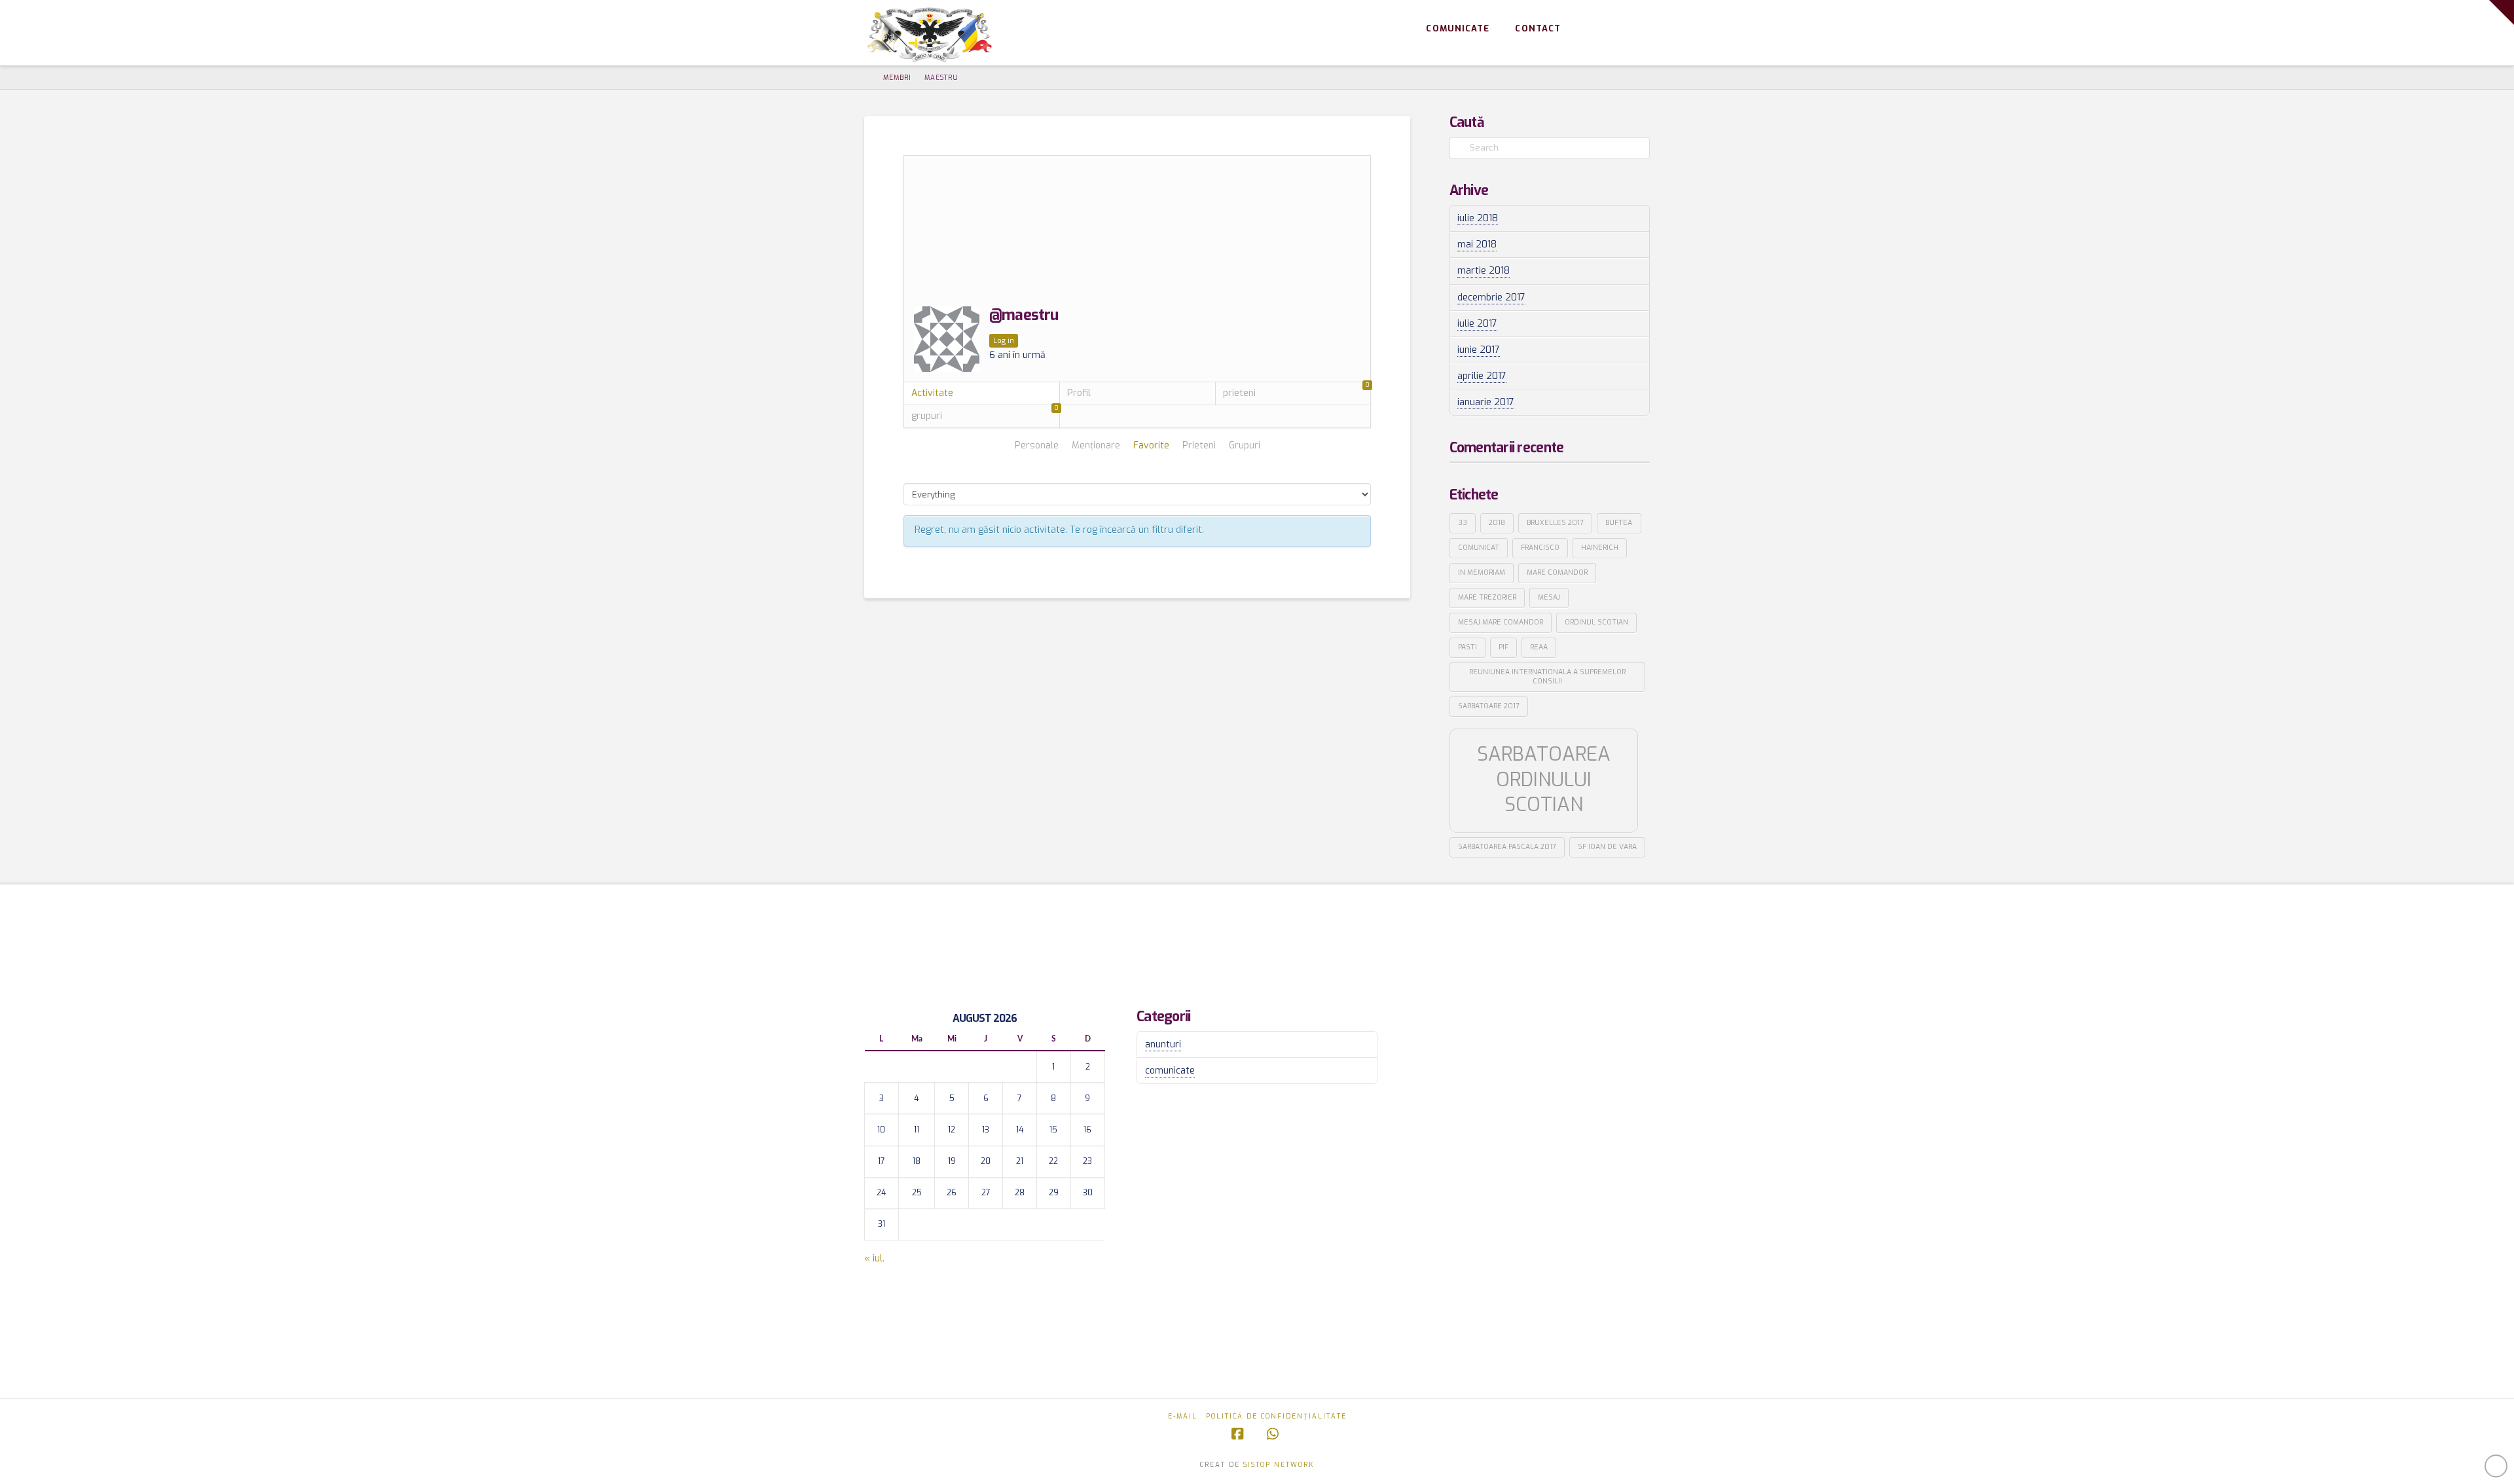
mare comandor (1557, 572)
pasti (1467, 647)
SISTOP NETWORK (1279, 1465)
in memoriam (1482, 572)
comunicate (1170, 1071)
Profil (1079, 393)
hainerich (1600, 547)
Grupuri (1245, 446)
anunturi (1163, 1044)
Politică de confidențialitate (1276, 1416)
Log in (1004, 341)
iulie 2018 (1478, 218)
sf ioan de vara (1607, 846)
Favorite (1151, 446)
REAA (1539, 647)
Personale (1037, 446)
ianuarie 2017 (1486, 402)
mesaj (1549, 597)
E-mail (1183, 1416)
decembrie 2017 (1491, 298)
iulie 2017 (1477, 324)
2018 (1497, 522)
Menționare (1096, 446)
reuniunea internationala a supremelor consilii (1547, 676)
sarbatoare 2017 (1489, 706)
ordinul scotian (1596, 622)
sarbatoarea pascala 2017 (1507, 846)
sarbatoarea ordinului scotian (1544, 779)
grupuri (985, 414)
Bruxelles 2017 (1555, 522)
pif (1503, 647)
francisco (1540, 547)
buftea (1619, 522)
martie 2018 (1484, 271)
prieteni (1297, 391)
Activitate (932, 393)
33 (1463, 522)
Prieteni (1199, 446)
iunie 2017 (1479, 350)
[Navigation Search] (1631, 29)
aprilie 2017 (1482, 376)
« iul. (874, 1258)
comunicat (1479, 547)
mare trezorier (1487, 597)
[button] (2502, 12)
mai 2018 (1477, 244)
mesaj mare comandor (1501, 622)
